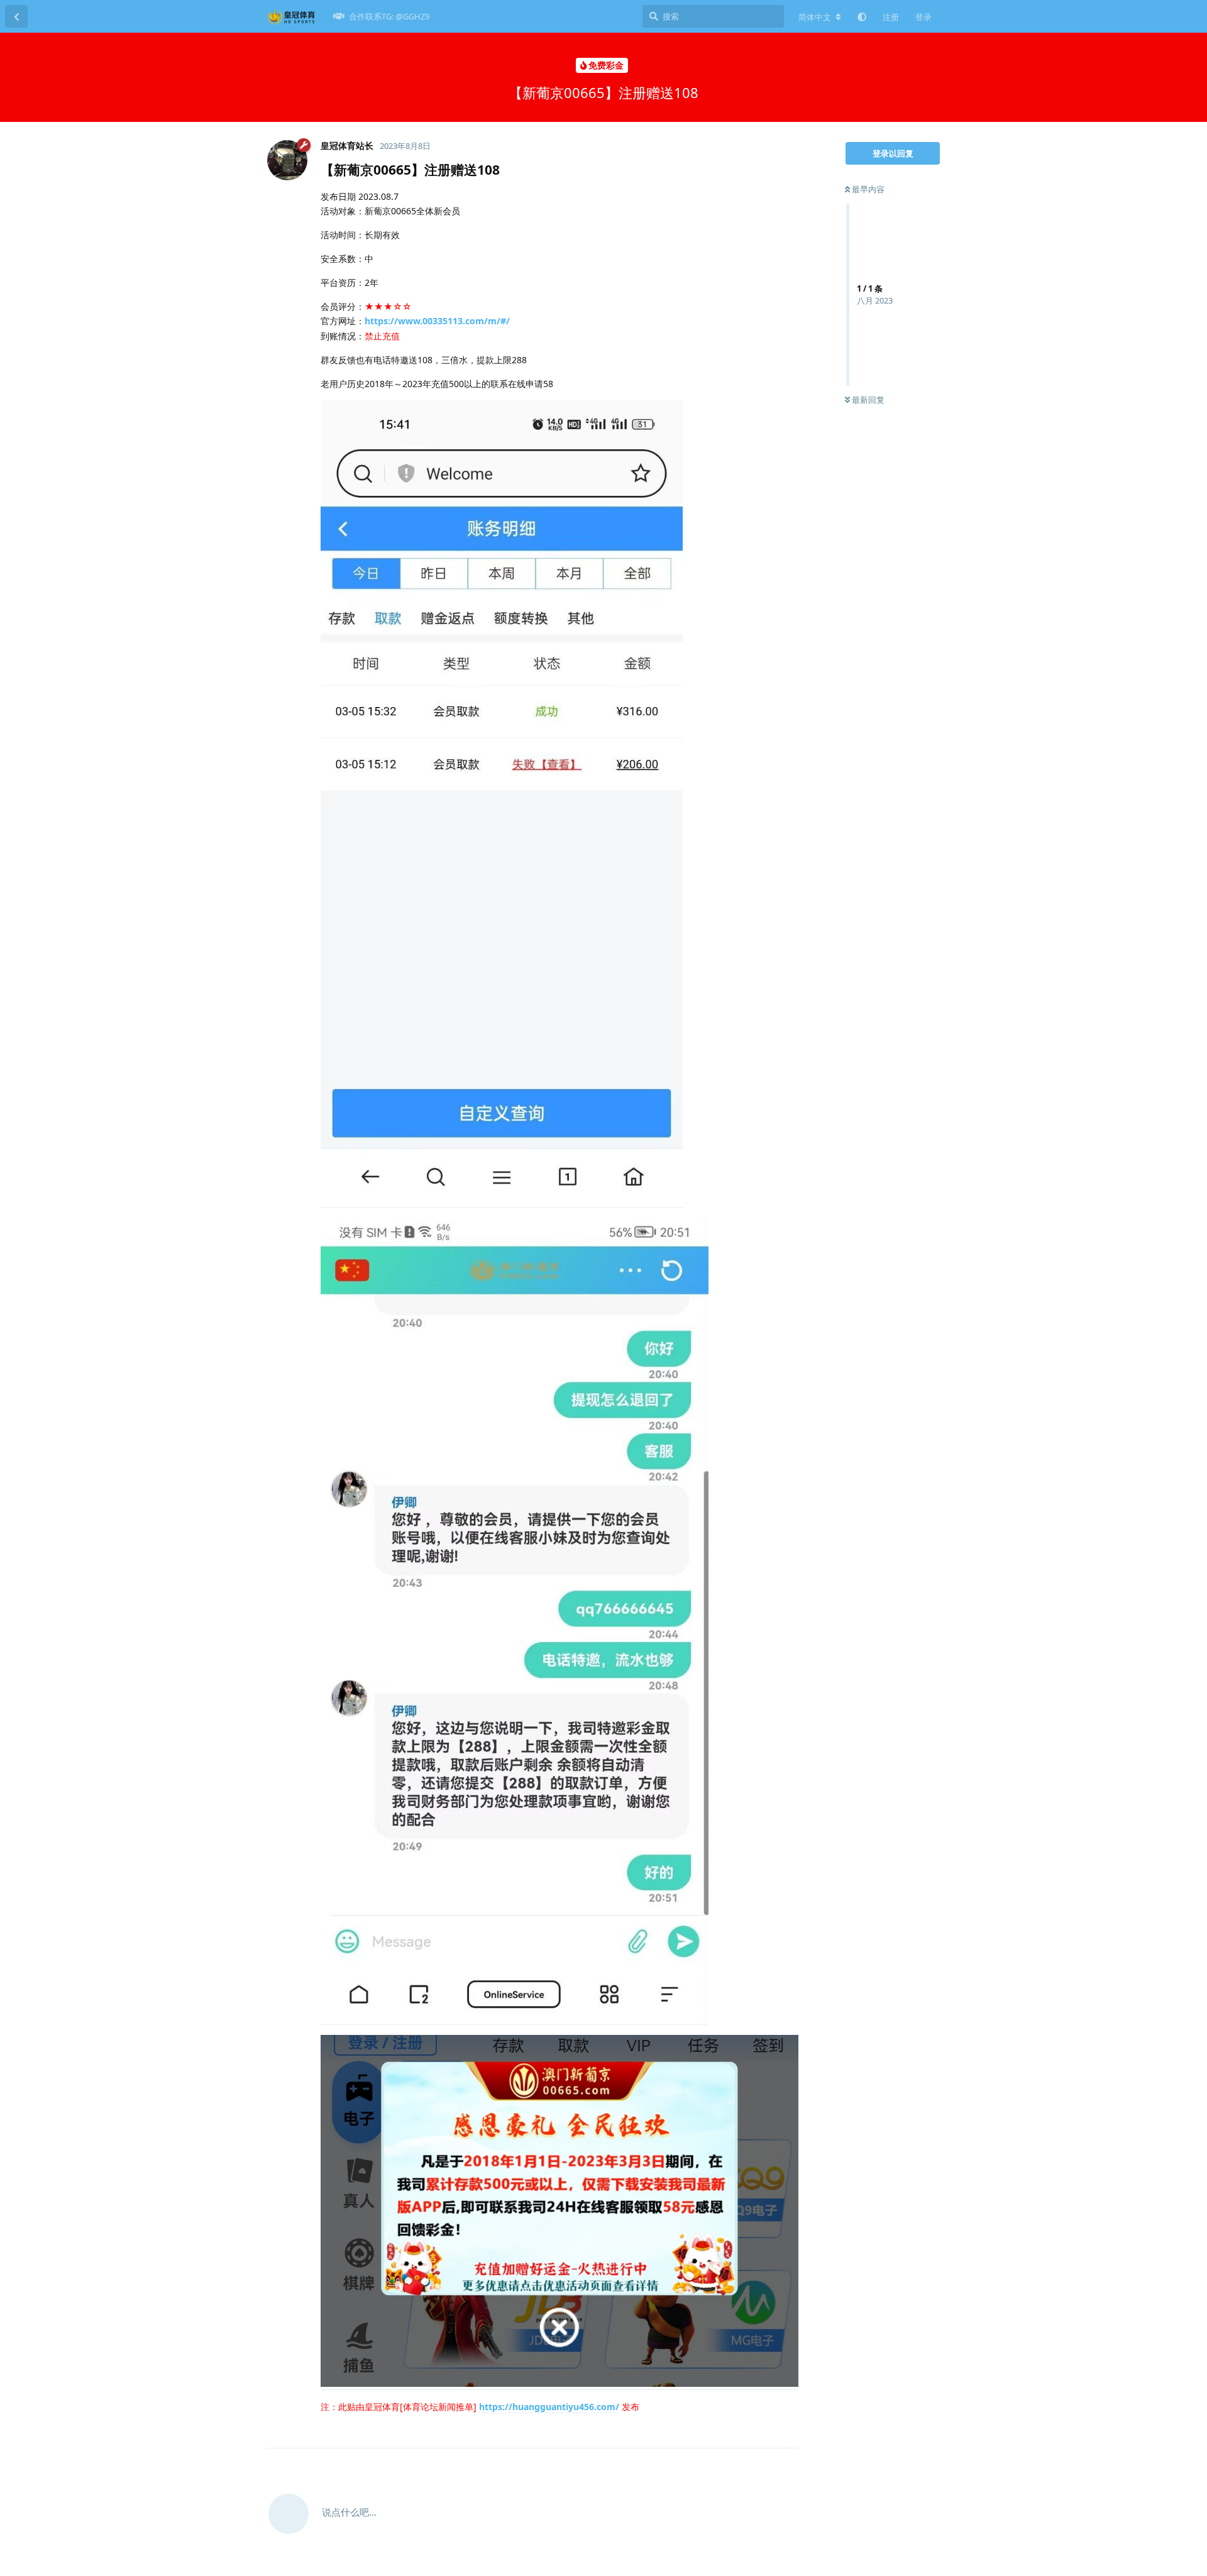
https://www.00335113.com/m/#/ (437, 321)
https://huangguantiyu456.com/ (549, 2407)
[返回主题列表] (16, 16)
